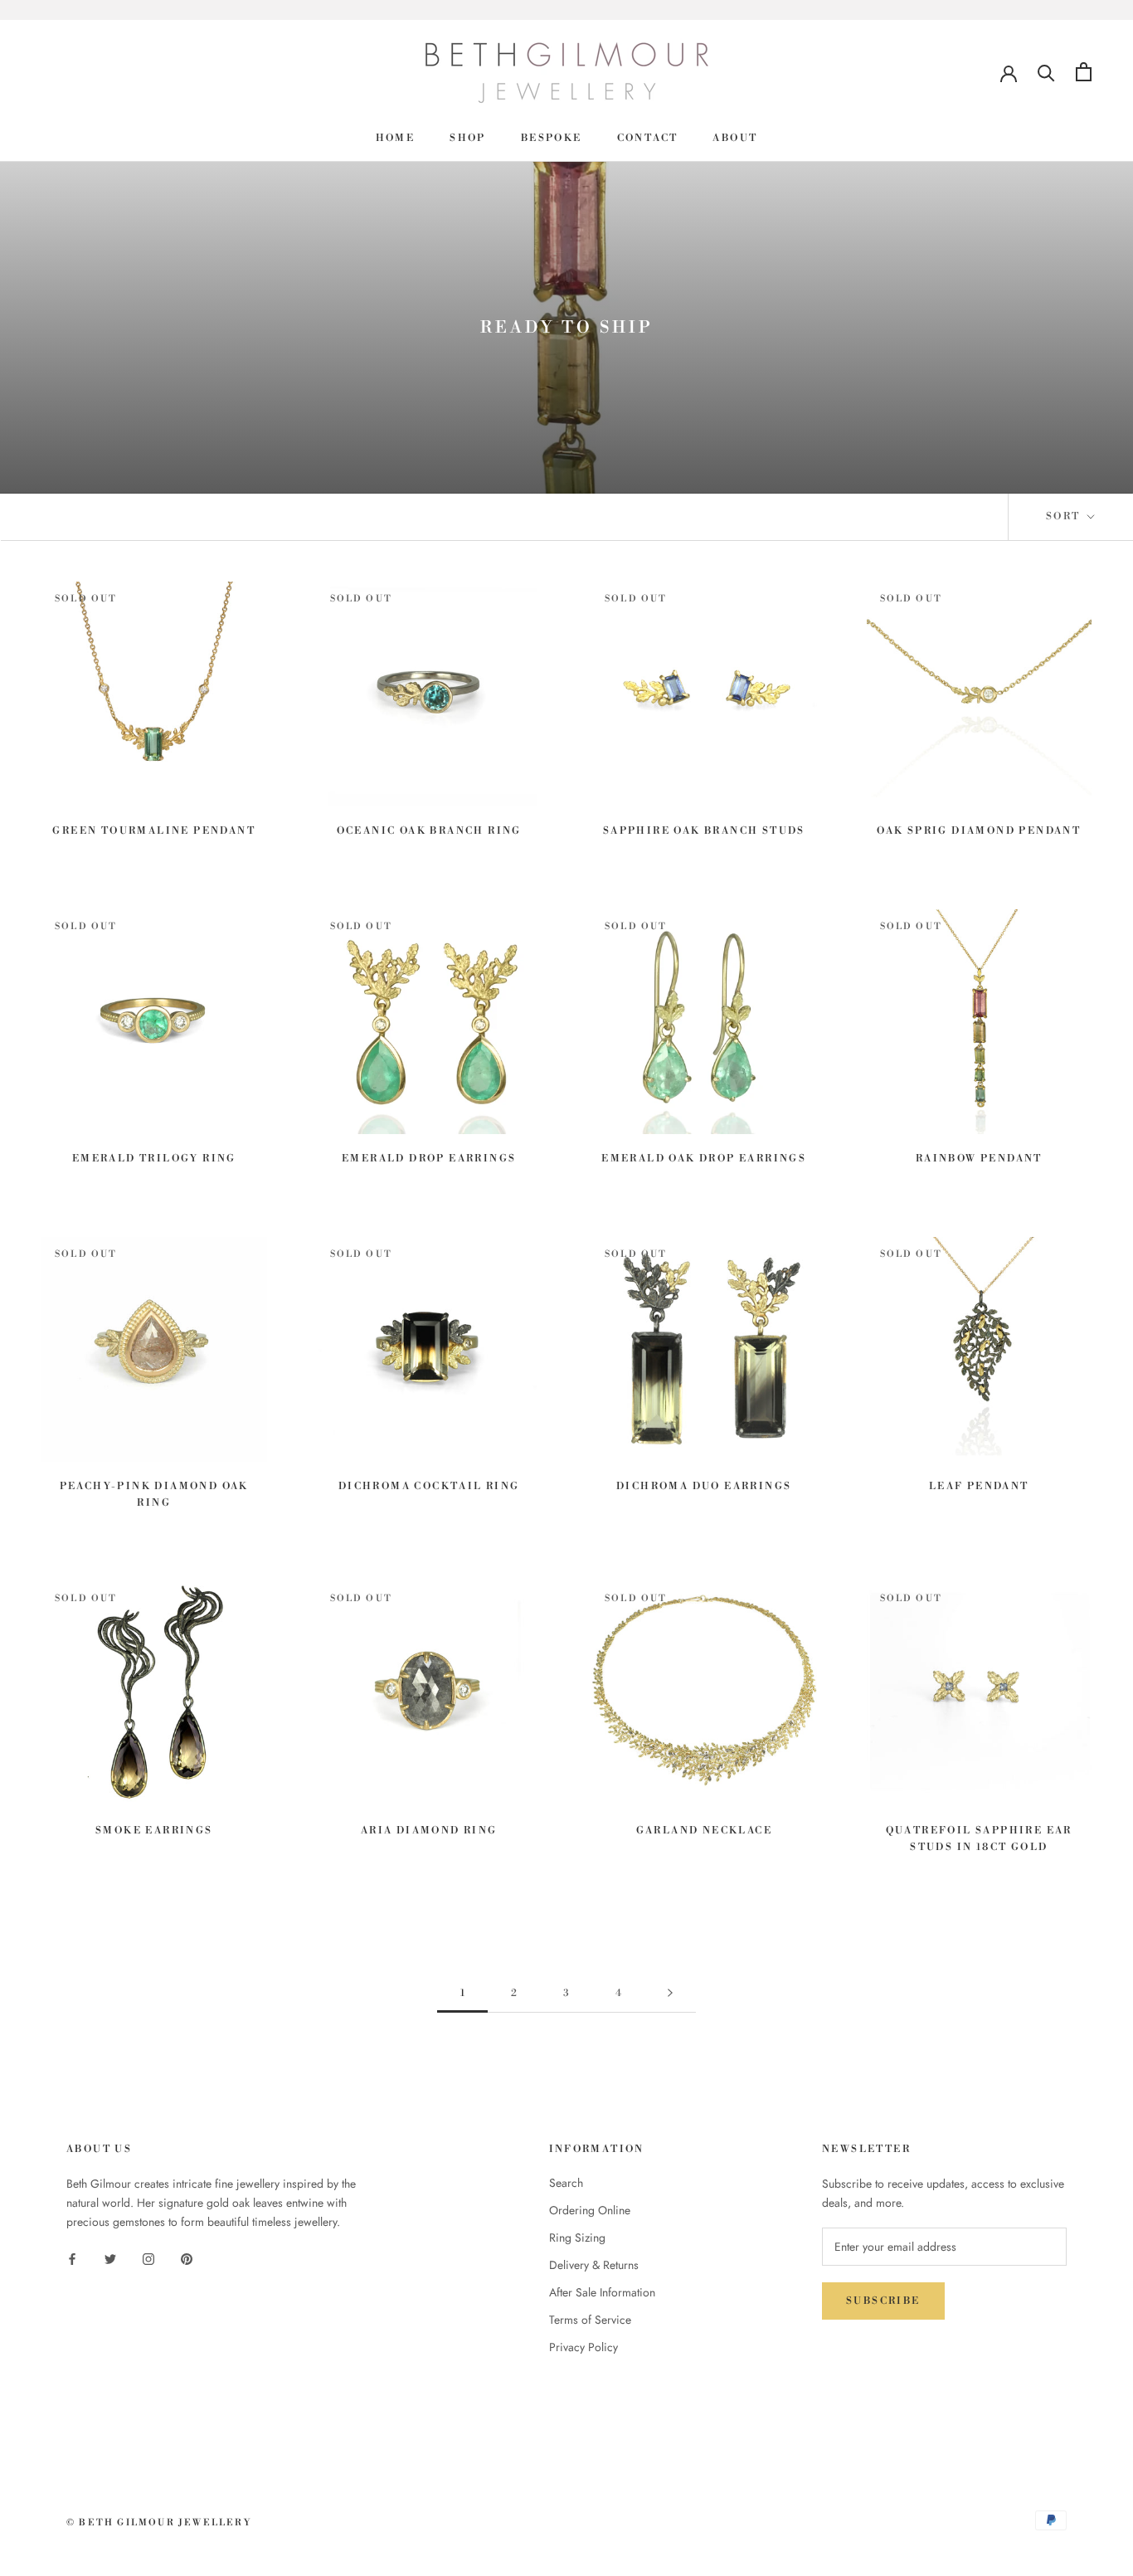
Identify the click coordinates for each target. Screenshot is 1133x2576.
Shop (468, 138)
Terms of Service (590, 2320)
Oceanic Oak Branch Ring (429, 831)
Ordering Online (590, 2210)
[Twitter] (110, 2258)
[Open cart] (1084, 72)
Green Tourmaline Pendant (154, 831)
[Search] (1046, 72)
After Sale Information (602, 2292)
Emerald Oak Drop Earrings (704, 1159)
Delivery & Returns (594, 2265)
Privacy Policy (584, 2347)
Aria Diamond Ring (429, 1831)
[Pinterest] (187, 2258)
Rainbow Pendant (979, 1159)
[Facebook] (72, 2258)
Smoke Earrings (154, 1831)
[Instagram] (148, 2258)
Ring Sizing (577, 2238)
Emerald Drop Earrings (429, 1159)
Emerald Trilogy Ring (154, 1159)
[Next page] (670, 1994)
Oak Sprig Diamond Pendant (979, 831)
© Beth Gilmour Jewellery (159, 2523)
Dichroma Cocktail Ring (429, 1486)
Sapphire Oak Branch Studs (704, 831)
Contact (648, 138)
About (735, 138)
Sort (1065, 516)
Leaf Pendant (979, 1486)
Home (396, 138)
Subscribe (883, 2301)
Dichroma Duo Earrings (704, 1486)
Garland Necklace (704, 1831)
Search (566, 2183)
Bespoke (552, 138)
